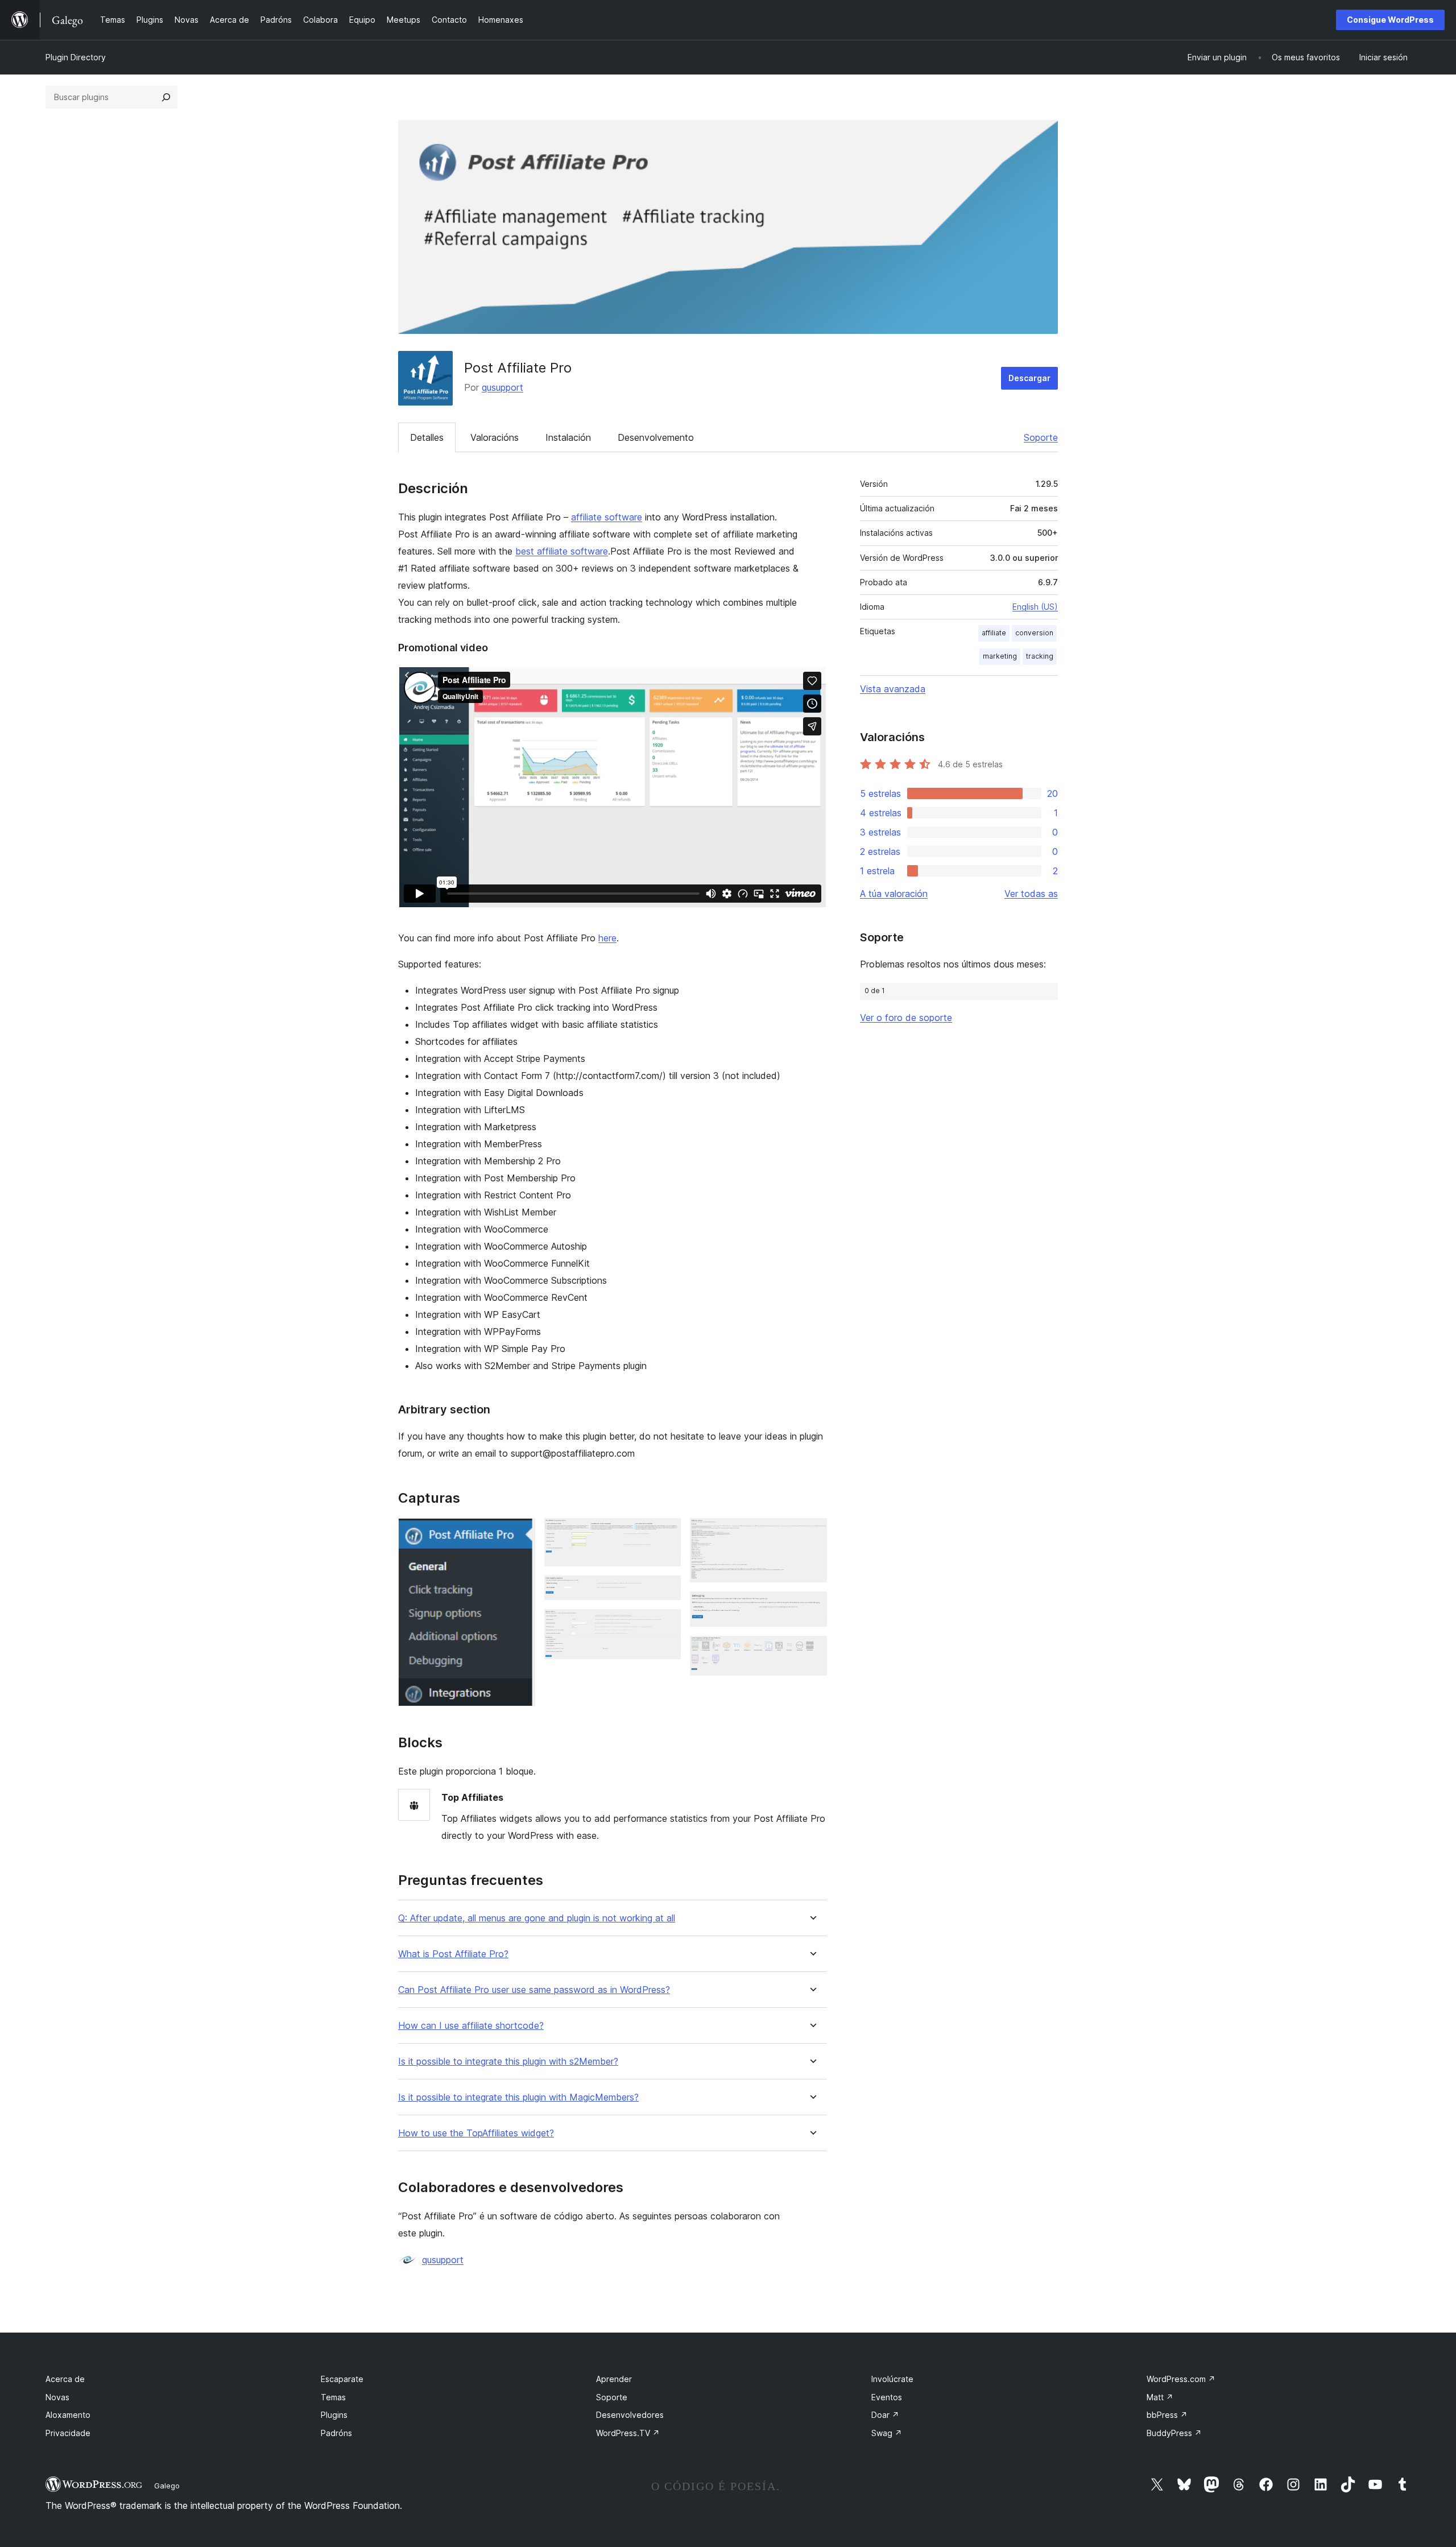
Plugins (334, 2415)
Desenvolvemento (656, 437)
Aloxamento (68, 2415)
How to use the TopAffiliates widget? (476, 2133)
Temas (333, 2397)
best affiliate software (562, 551)
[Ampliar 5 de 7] (812, 1533)
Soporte (1041, 437)
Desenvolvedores (630, 2415)
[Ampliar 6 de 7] (812, 1607)
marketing (1000, 656)
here (607, 938)
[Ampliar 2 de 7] (665, 1533)
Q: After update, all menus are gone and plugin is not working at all (537, 1918)
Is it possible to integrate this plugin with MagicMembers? (518, 2097)
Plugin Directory (76, 57)
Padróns (336, 2433)
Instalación (568, 437)
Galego (167, 2486)
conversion (1034, 633)
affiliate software (607, 517)
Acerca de (65, 2379)
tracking (1040, 656)
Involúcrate (892, 2379)
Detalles (427, 437)
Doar (885, 2415)
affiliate (994, 633)
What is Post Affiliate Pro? (453, 1954)
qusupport (502, 387)
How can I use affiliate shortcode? (471, 2026)
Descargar (1029, 378)
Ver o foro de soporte (906, 1018)
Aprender (614, 2379)
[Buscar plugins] (166, 97)
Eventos (887, 2397)
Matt (1160, 2397)
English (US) (1035, 607)
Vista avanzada (893, 689)
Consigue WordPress (1390, 20)
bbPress (1167, 2415)
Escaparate (342, 2379)
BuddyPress (1174, 2433)
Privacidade (68, 2433)
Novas (57, 2397)
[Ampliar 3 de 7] (665, 1591)
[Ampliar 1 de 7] (520, 1533)
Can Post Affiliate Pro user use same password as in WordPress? (534, 1990)
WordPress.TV (628, 2433)
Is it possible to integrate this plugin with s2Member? (508, 2062)
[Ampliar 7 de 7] (812, 1651)
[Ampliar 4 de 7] (665, 1624)
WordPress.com (1181, 2379)
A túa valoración (894, 894)
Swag (887, 2433)
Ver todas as (1031, 894)
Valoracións (495, 437)
